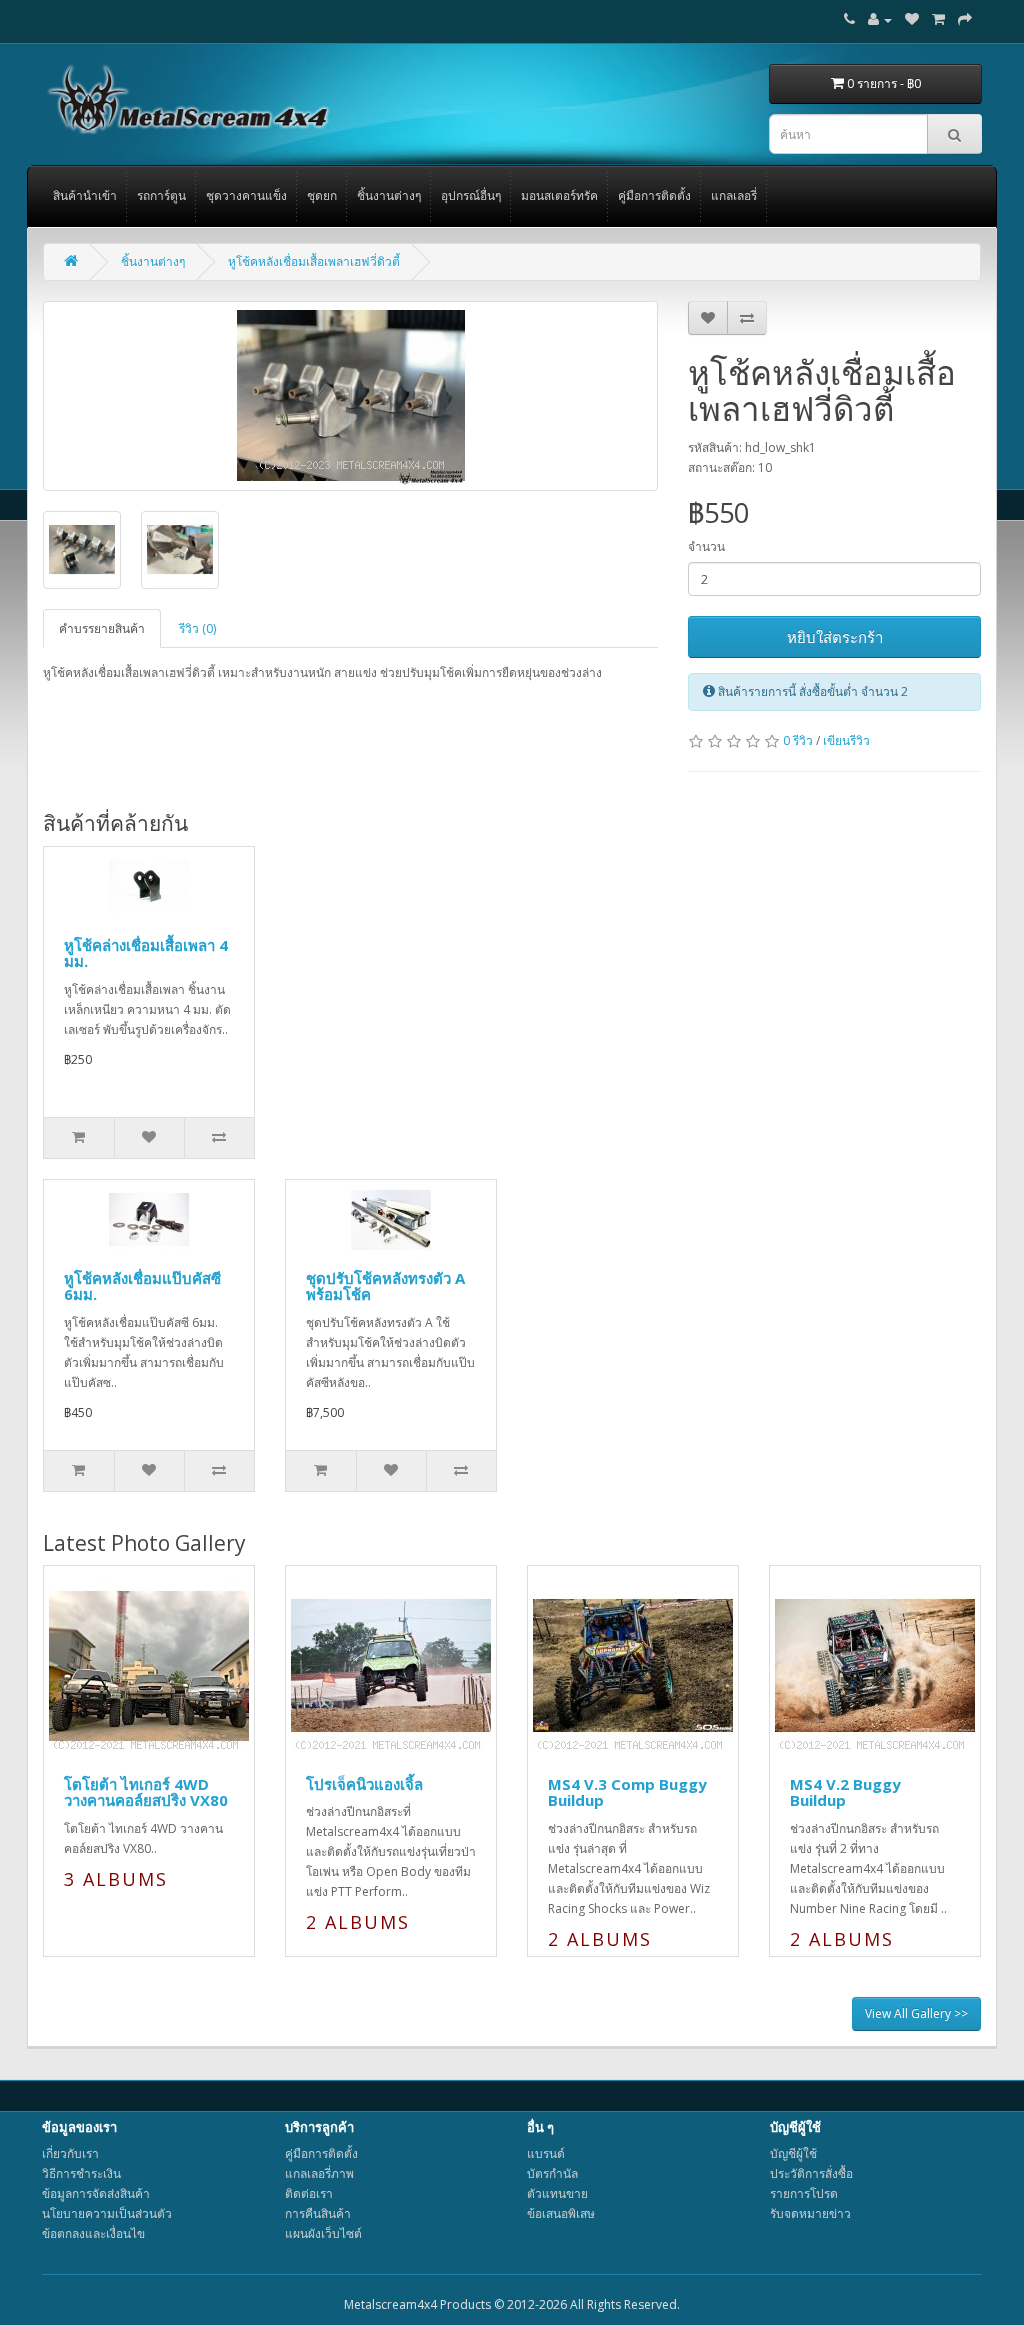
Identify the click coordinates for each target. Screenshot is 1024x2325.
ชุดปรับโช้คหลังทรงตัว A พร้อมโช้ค (385, 1286)
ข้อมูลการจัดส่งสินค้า (96, 2193)
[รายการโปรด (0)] (912, 19)
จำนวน (706, 546)
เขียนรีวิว (846, 740)
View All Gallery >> (916, 2013)
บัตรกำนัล (552, 2173)
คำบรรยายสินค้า (102, 628)
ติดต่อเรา (309, 2193)
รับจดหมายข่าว (810, 2213)
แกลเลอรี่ (734, 195)
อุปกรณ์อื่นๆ (471, 195)
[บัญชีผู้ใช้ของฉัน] (880, 19)
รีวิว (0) (197, 628)
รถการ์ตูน (161, 195)
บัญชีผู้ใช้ (793, 2153)
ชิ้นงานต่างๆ (389, 195)
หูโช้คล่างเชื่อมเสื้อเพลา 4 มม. (146, 953)
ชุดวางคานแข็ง (246, 195)
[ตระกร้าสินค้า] (938, 19)
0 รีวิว (798, 740)
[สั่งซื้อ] (965, 19)
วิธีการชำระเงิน (81, 2173)
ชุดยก (322, 195)
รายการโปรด (804, 2193)
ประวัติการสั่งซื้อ (811, 2173)
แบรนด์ (546, 2153)
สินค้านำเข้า (85, 195)
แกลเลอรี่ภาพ (319, 2173)
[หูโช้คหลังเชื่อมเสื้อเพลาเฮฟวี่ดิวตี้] (350, 396)
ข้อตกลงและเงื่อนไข (93, 2233)
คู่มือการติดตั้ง (654, 195)
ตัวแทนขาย (557, 2193)
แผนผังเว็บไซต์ (323, 2233)
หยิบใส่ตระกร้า (835, 637)
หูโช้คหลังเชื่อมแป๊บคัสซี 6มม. (142, 1286)
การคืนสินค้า (318, 2213)
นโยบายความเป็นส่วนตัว (107, 2213)
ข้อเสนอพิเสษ (561, 2213)
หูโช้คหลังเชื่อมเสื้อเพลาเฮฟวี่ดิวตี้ (314, 261)
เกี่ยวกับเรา (70, 2153)
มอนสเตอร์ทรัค (559, 195)
